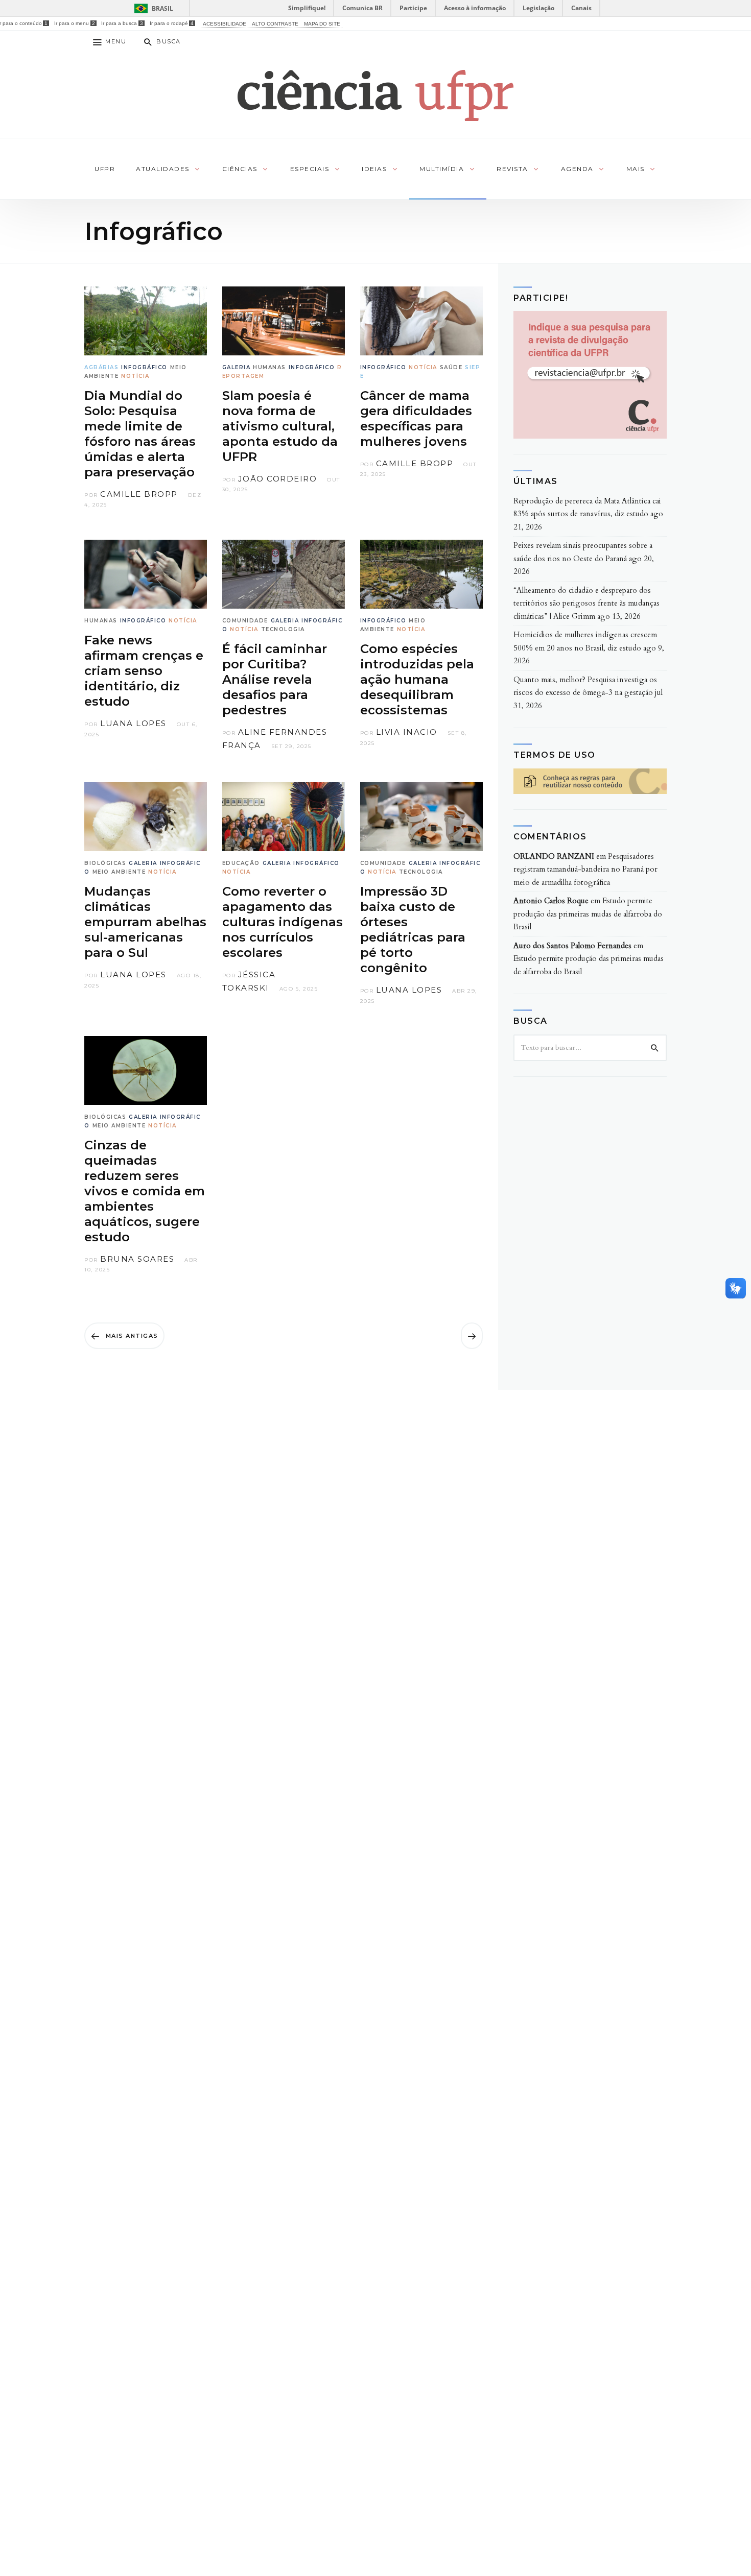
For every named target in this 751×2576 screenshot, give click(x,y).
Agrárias (101, 367)
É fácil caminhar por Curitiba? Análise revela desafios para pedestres (275, 679)
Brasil (162, 8)
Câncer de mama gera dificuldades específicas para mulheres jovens (416, 418)
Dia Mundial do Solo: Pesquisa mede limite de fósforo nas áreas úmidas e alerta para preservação (140, 434)
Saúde (451, 367)
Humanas (269, 367)
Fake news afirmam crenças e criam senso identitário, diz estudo (144, 671)
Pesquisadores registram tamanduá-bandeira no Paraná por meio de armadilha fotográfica (585, 869)
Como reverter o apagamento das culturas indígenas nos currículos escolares (283, 922)
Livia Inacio (407, 732)
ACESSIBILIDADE (225, 24)
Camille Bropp (139, 494)
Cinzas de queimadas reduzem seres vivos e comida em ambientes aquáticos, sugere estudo (145, 1191)
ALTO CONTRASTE (275, 24)
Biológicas (105, 863)
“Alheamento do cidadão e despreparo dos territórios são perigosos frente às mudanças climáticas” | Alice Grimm (586, 603)
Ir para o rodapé (172, 23)
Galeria (237, 367)
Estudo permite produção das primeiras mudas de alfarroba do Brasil (588, 914)
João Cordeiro (278, 479)
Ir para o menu (74, 23)
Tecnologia (283, 629)
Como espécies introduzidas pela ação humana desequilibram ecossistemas (417, 679)
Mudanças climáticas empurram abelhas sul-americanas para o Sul (145, 922)
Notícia (135, 376)
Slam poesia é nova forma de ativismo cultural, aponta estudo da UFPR (280, 426)
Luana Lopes (133, 723)
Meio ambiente (119, 872)
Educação (241, 863)
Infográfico (144, 367)
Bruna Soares (137, 1259)
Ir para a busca (122, 23)
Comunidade (245, 621)
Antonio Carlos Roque (551, 901)
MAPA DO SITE (322, 24)
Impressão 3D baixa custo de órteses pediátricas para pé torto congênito (413, 930)
